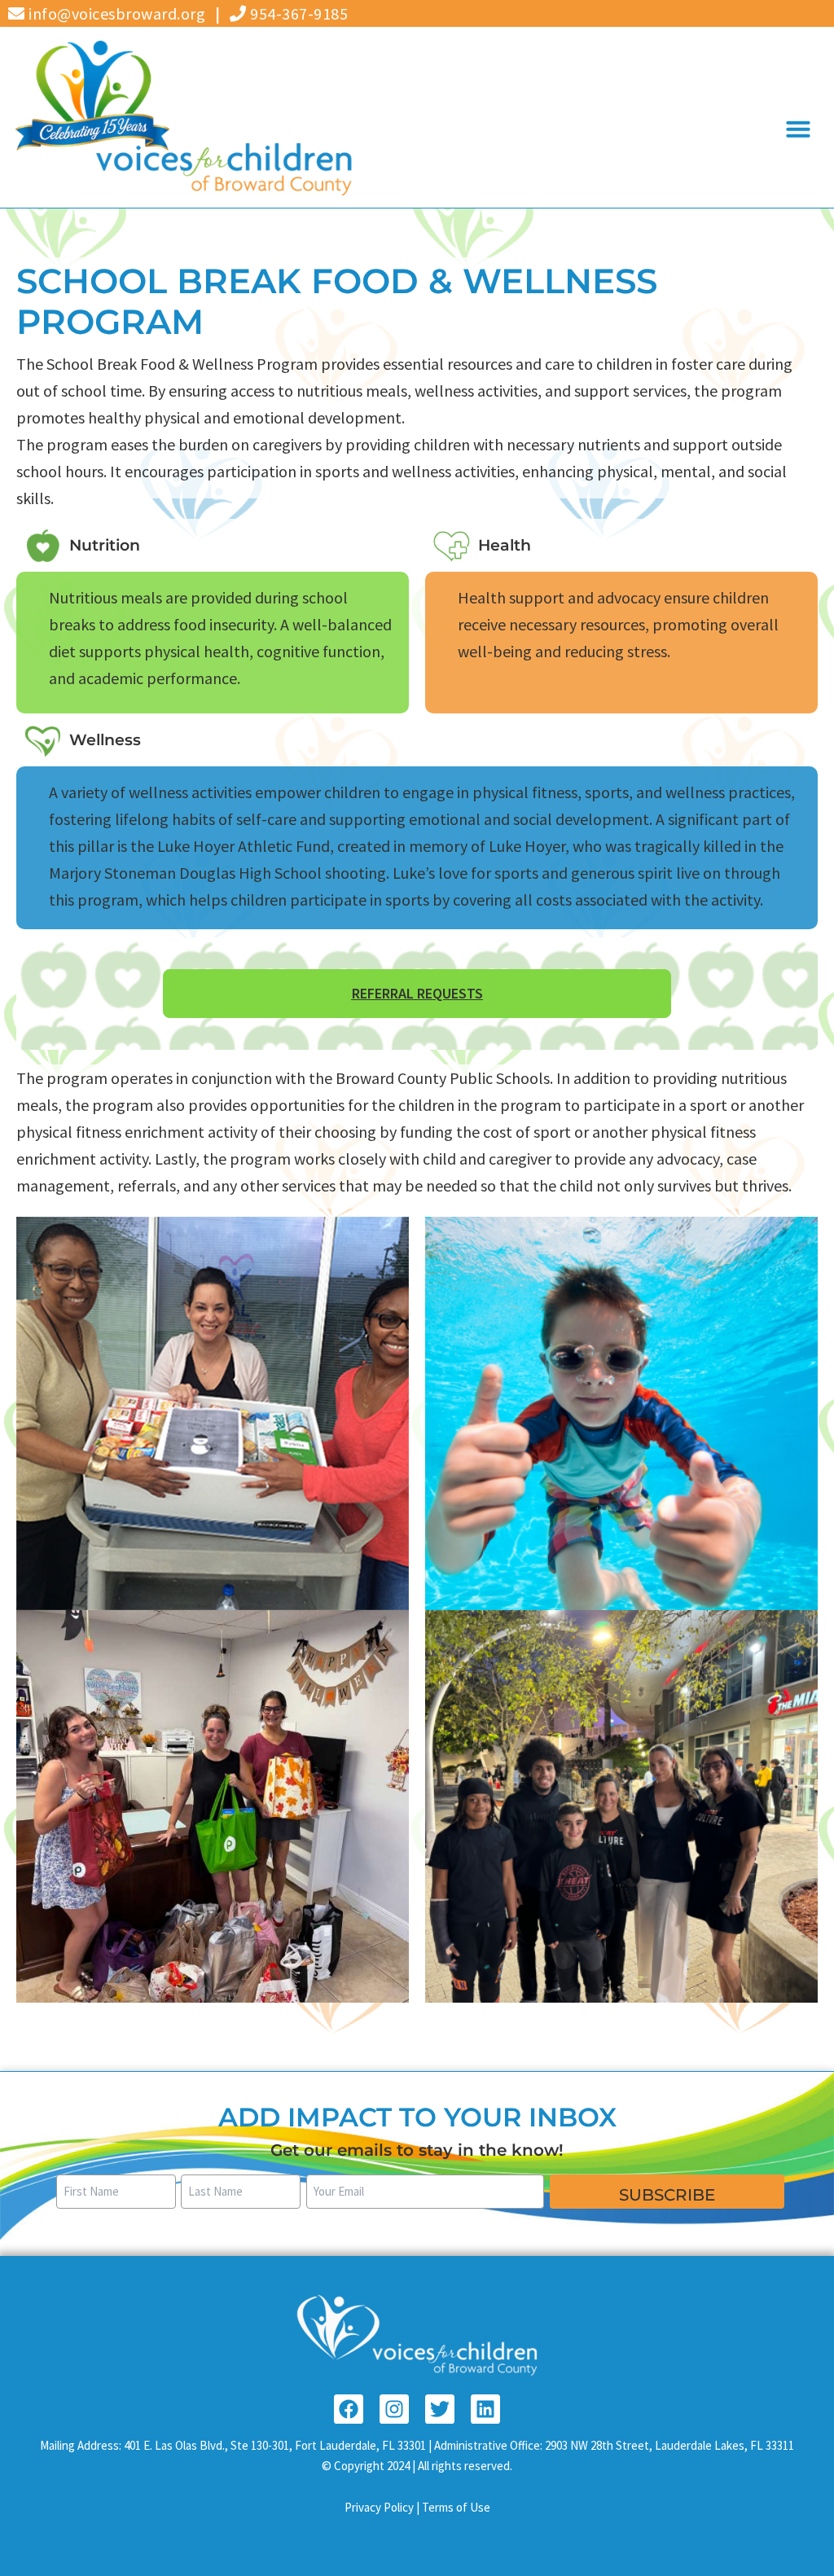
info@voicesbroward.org (115, 13)
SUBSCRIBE (667, 2195)
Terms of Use (456, 2507)
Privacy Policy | (383, 2507)
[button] (798, 129)
